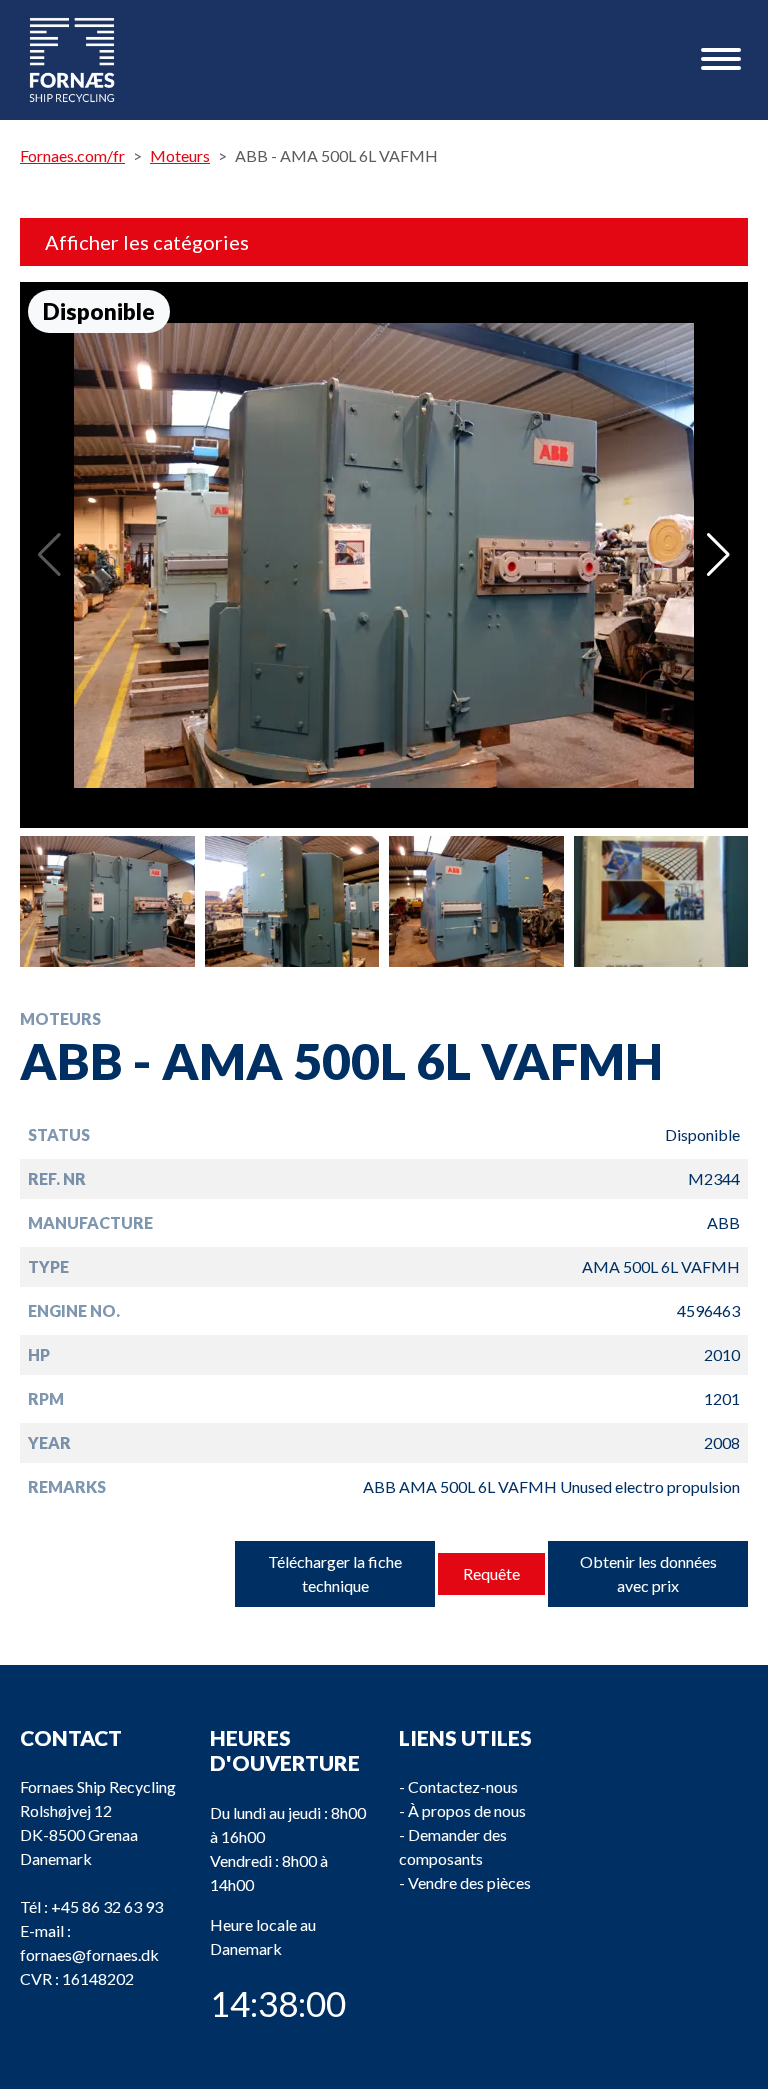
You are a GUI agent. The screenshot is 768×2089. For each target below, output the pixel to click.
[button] (718, 555)
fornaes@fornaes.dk (89, 1954)
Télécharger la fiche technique (335, 1573)
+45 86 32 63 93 (107, 1906)
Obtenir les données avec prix (648, 1573)
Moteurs (180, 155)
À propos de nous (467, 1810)
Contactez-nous (463, 1786)
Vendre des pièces (469, 1882)
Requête (491, 1573)
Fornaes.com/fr (72, 155)
